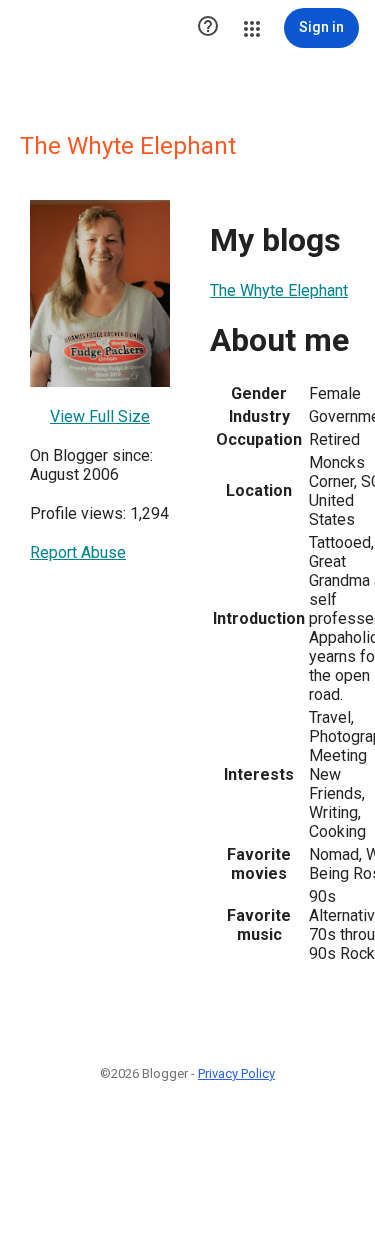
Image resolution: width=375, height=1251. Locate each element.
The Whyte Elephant (279, 290)
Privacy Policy (236, 1073)
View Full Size (100, 416)
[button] (208, 28)
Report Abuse (78, 552)
